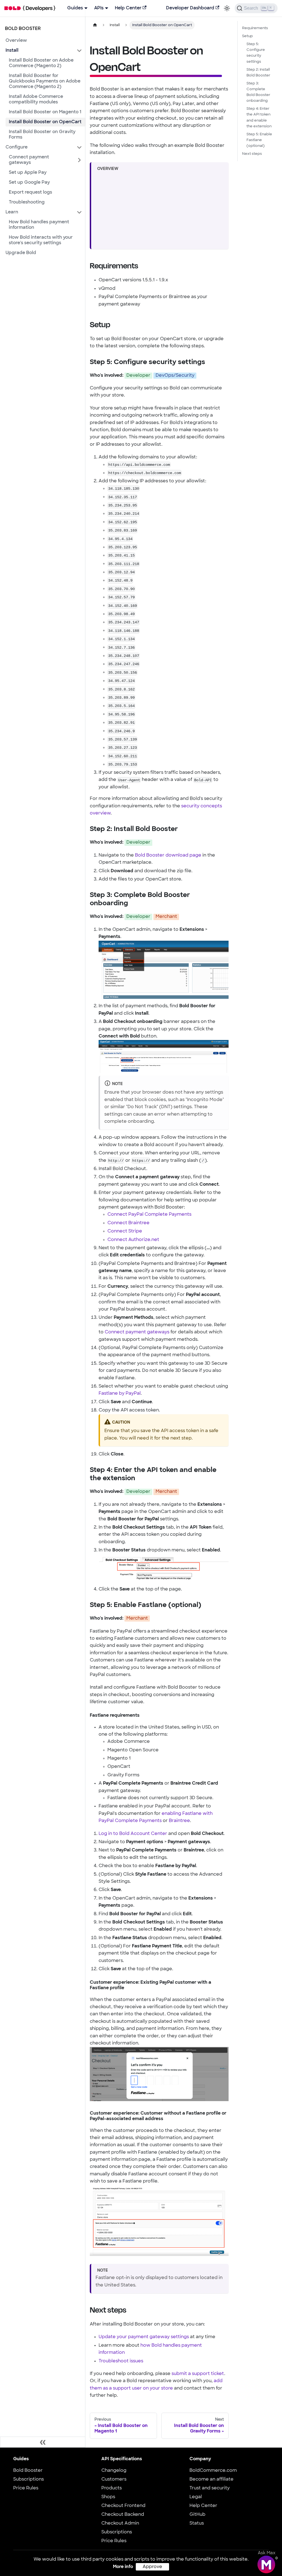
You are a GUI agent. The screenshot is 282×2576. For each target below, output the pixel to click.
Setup (247, 36)
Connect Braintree (128, 1223)
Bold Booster (28, 2471)
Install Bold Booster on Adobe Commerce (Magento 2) (41, 63)
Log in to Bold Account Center (133, 1834)
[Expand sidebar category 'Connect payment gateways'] (79, 160)
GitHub (197, 2515)
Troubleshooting (27, 202)
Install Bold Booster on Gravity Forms (42, 135)
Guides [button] (75, 8)
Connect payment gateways (29, 160)
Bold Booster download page (168, 855)
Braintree (179, 1821)
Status (197, 2523)
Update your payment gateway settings (144, 2337)
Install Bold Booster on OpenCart (45, 122)
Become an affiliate (211, 2479)
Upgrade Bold (21, 253)
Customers (114, 2479)
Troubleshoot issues (121, 2361)
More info (123, 2567)
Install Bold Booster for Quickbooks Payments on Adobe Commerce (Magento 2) (45, 81)
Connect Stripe (125, 1231)
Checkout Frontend (123, 2506)
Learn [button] (12, 212)
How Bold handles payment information (39, 225)
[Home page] (95, 25)
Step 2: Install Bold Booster (258, 73)
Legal (196, 2497)
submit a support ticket (198, 2374)
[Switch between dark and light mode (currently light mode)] (227, 8)
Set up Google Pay (29, 183)
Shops (108, 2497)
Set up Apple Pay (28, 173)
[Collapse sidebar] (43, 2442)
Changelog (114, 2471)
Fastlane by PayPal (120, 1394)
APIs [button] (99, 8)
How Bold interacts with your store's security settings (41, 240)
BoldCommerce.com (213, 2471)
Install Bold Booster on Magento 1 (45, 112)
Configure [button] (17, 147)
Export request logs (30, 192)
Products (112, 2488)
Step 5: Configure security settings (256, 53)
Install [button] (12, 51)
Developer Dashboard (190, 8)
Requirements (255, 28)
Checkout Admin (120, 2523)
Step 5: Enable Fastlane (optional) (259, 140)
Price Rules (26, 2488)
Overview (16, 41)
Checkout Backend (123, 2515)
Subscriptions (29, 2479)
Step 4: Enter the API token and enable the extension (259, 117)
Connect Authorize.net (133, 1240)
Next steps (252, 154)
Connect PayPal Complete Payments (149, 1215)
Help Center (128, 8)
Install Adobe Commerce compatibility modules (36, 100)
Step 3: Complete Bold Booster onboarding (258, 92)
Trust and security (210, 2488)
